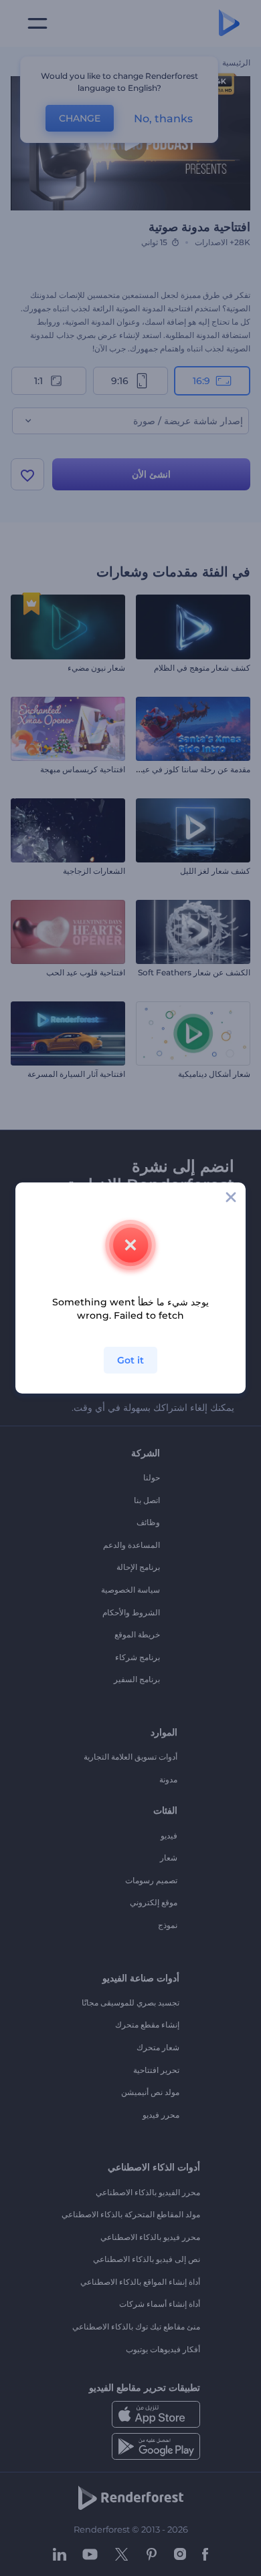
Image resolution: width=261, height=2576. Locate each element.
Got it (130, 1360)
